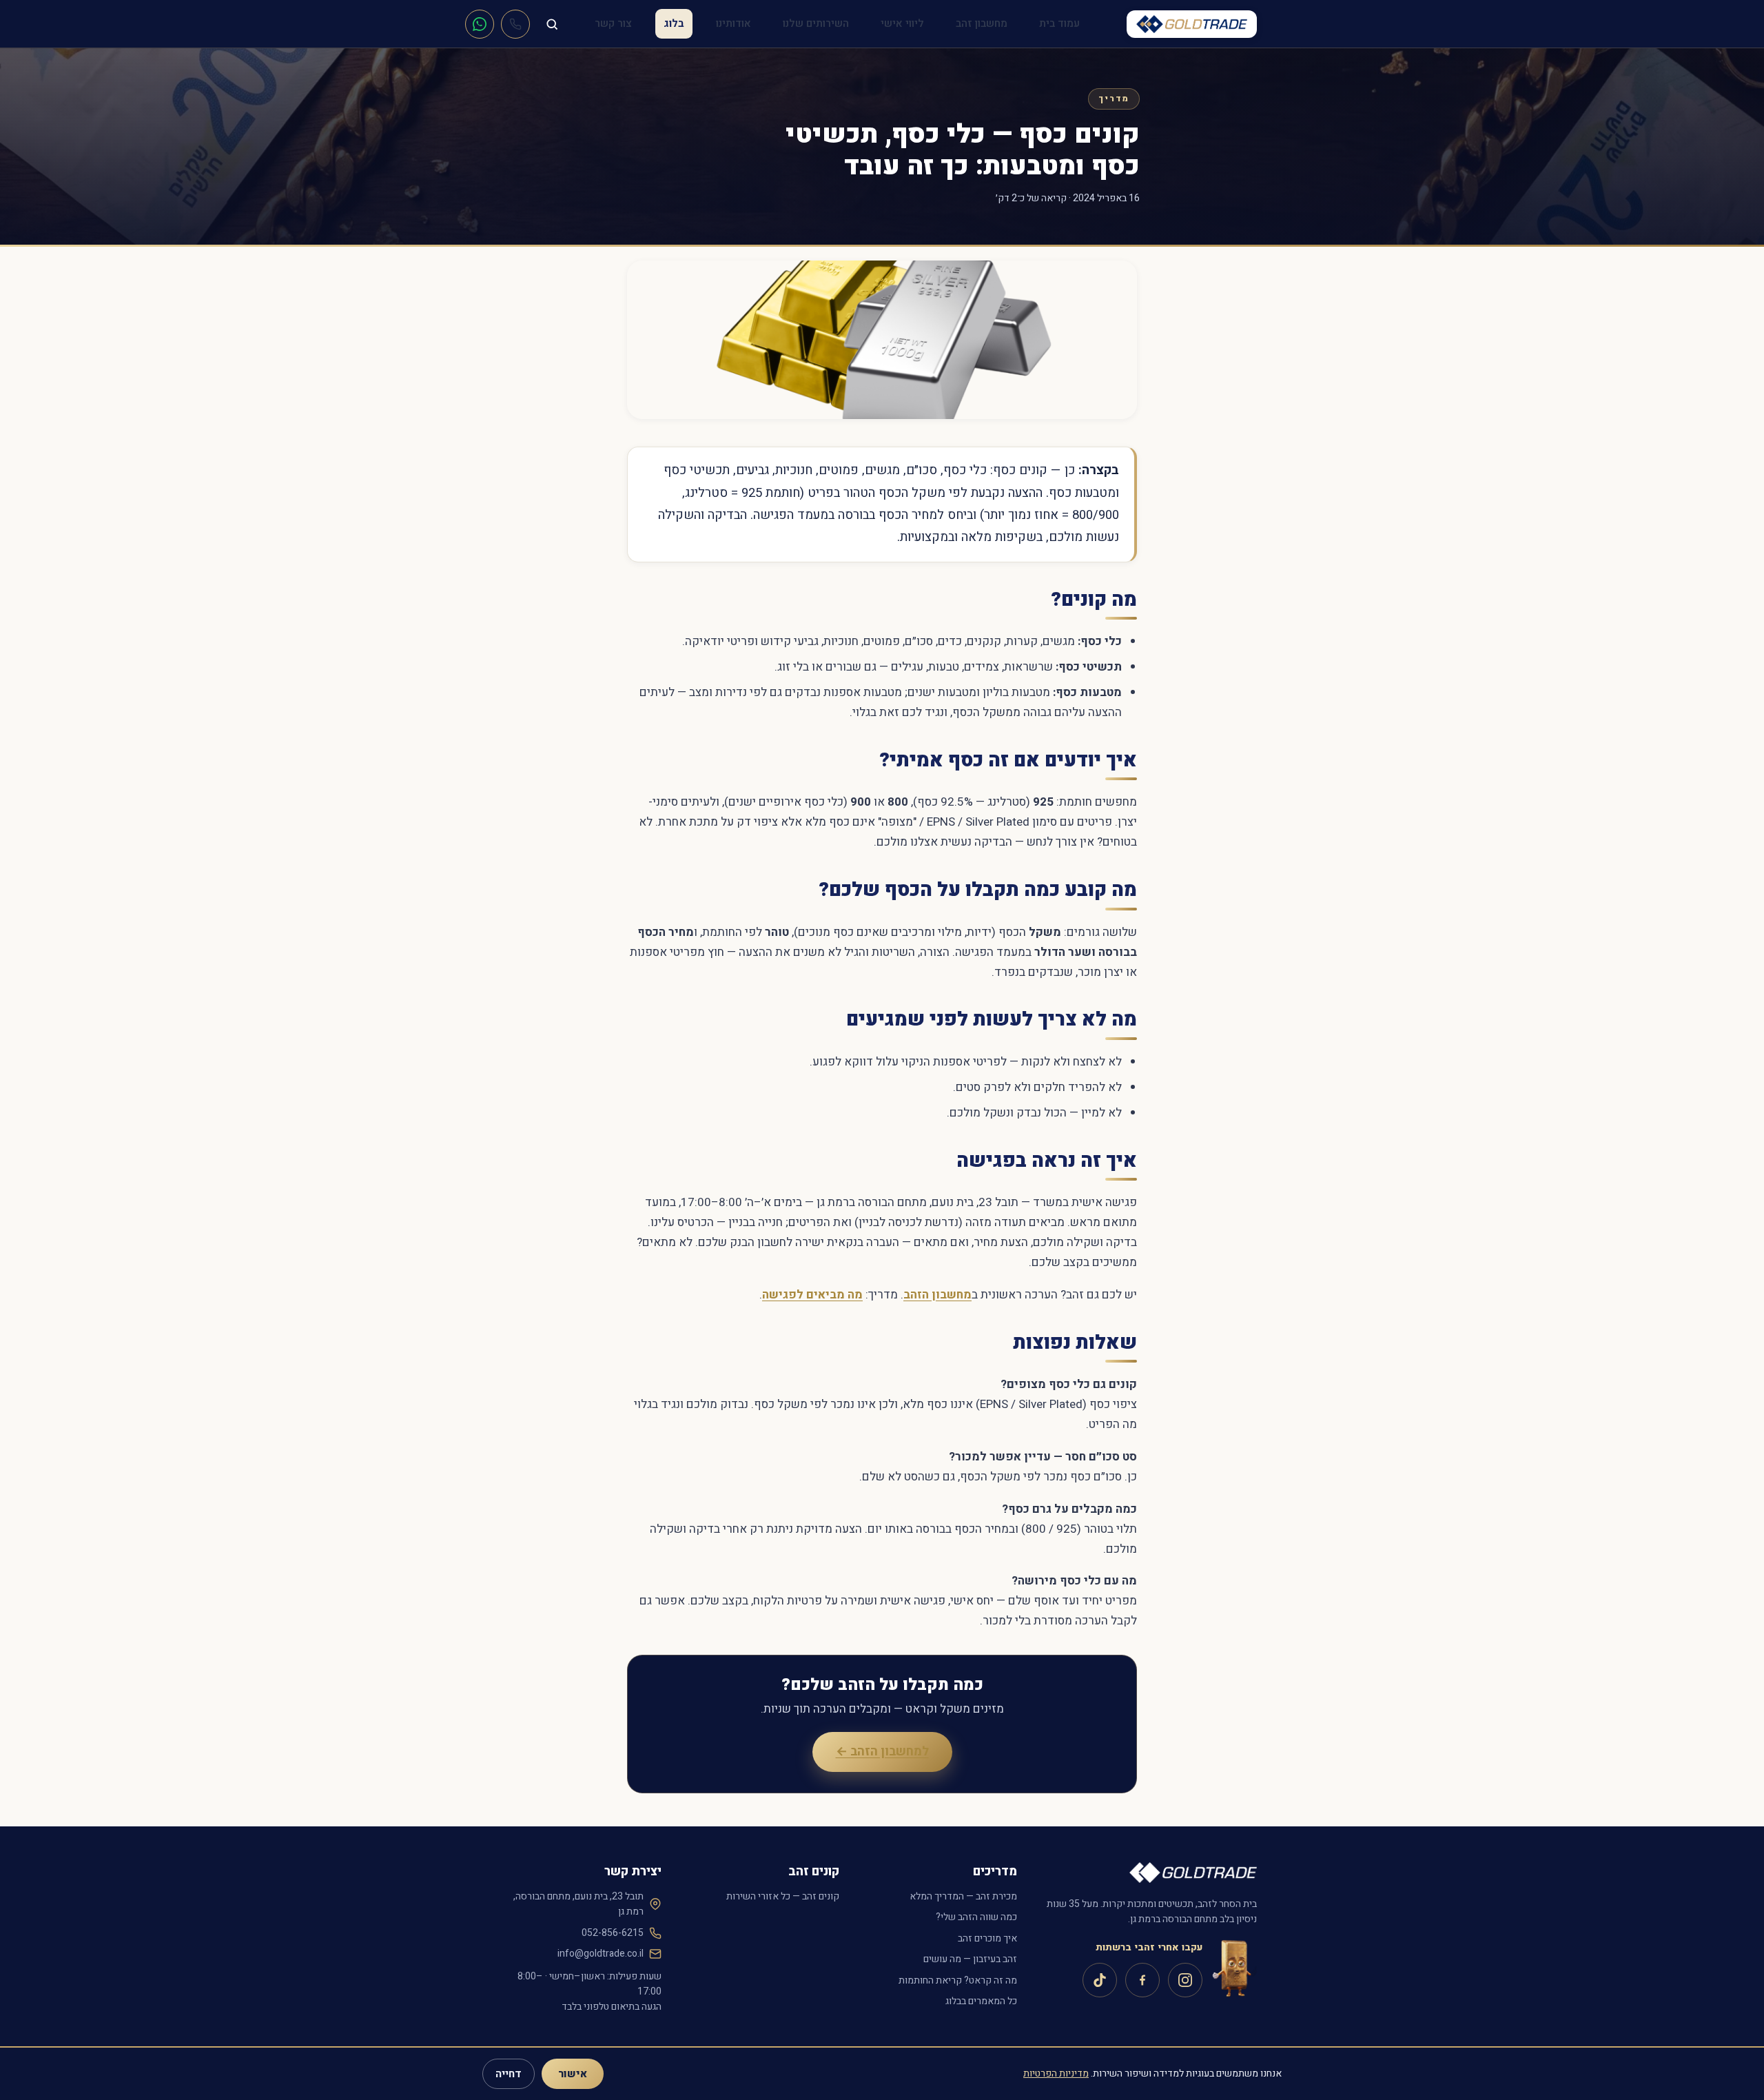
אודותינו (734, 23)
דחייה (509, 2074)
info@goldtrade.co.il (601, 1954)
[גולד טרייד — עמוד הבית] (1192, 24)
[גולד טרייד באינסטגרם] (1185, 1980)
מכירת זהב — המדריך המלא (963, 1896)
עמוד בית (1059, 23)
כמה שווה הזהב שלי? (976, 1917)
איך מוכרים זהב (987, 1938)
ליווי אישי (902, 23)
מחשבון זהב (982, 23)
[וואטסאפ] (480, 24)
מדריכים (995, 1872)
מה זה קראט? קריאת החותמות (958, 1980)
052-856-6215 (613, 1933)
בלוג (674, 23)
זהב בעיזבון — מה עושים (970, 1959)
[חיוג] (515, 24)
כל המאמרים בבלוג (981, 2001)
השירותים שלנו (816, 23)
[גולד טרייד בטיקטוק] (1100, 1980)
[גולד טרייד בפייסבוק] (1142, 1980)
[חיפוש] (552, 24)
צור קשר (613, 23)
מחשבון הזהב (937, 1295)
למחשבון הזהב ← (882, 1752)
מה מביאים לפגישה (812, 1295)
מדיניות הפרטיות (1056, 2073)
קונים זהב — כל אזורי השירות (783, 1896)
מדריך (1114, 99)
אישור (573, 2074)
